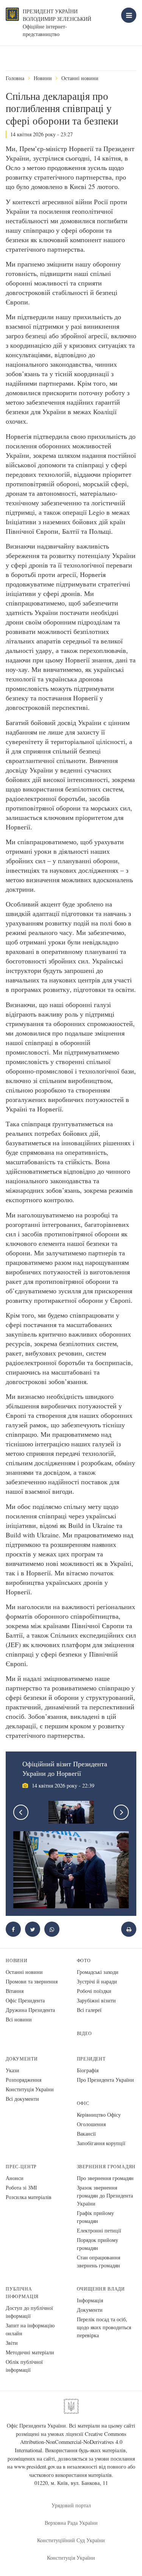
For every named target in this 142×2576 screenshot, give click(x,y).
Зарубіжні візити (96, 2000)
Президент (91, 2059)
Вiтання (15, 1991)
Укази (12, 2070)
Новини (43, 78)
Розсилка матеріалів (29, 2197)
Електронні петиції (99, 2230)
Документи (22, 2059)
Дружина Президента (30, 2010)
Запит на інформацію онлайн (30, 2329)
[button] (33, 1929)
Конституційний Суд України (71, 2540)
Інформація (90, 2300)
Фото (84, 1960)
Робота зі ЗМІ (21, 2187)
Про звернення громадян (105, 2178)
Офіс (83, 2103)
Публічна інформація (22, 2293)
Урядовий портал (71, 2505)
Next (121, 1812)
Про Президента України (105, 2080)
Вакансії (86, 2134)
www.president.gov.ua (38, 2466)
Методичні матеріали (30, 2352)
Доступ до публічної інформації (29, 2312)
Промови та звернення (32, 1981)
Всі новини (19, 2019)
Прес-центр (21, 2167)
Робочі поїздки (94, 1991)
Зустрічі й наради (97, 1981)
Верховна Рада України (71, 2523)
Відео (84, 2033)
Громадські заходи (98, 1972)
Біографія (88, 2070)
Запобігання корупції (101, 2143)
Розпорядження (23, 2080)
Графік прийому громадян (95, 2217)
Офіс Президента (25, 2000)
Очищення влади (101, 2289)
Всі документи (22, 2099)
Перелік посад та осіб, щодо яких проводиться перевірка (104, 2327)
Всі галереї (89, 2010)
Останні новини (80, 78)
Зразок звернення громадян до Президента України (105, 2195)
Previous (21, 1812)
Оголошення (91, 2124)
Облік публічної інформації (24, 2366)
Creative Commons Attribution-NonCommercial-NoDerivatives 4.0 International (71, 2442)
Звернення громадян (106, 2167)
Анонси (15, 2178)
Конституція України (30, 2089)
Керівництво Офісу (99, 2115)
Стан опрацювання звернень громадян (98, 2261)
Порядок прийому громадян (98, 2244)
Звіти (12, 2343)
